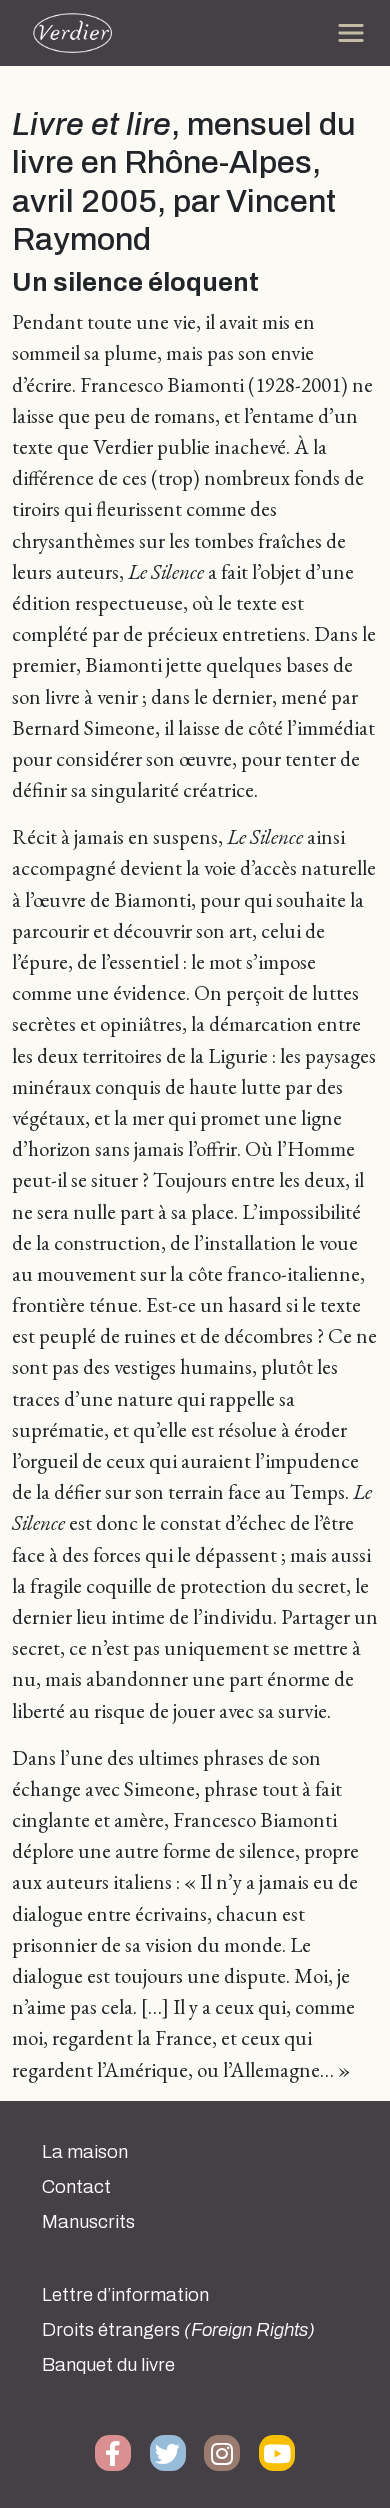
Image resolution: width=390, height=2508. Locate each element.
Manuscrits (88, 2222)
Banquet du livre (108, 2365)
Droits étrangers (178, 2330)
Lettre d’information (125, 2295)
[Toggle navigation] (351, 33)
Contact (76, 2187)
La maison (85, 2152)
